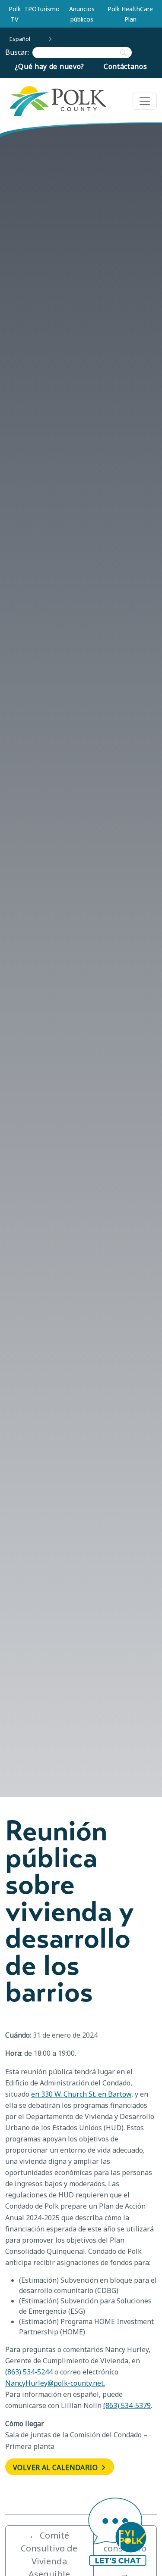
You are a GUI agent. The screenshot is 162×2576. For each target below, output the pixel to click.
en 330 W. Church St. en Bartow (81, 2094)
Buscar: (19, 52)
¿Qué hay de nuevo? (49, 66)
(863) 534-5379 (127, 2405)
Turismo (48, 9)
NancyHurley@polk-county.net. (55, 2383)
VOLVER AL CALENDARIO (56, 2467)
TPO (30, 9)
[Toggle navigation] (145, 101)
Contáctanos (125, 66)
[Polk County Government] (57, 101)
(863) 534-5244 (29, 2372)
